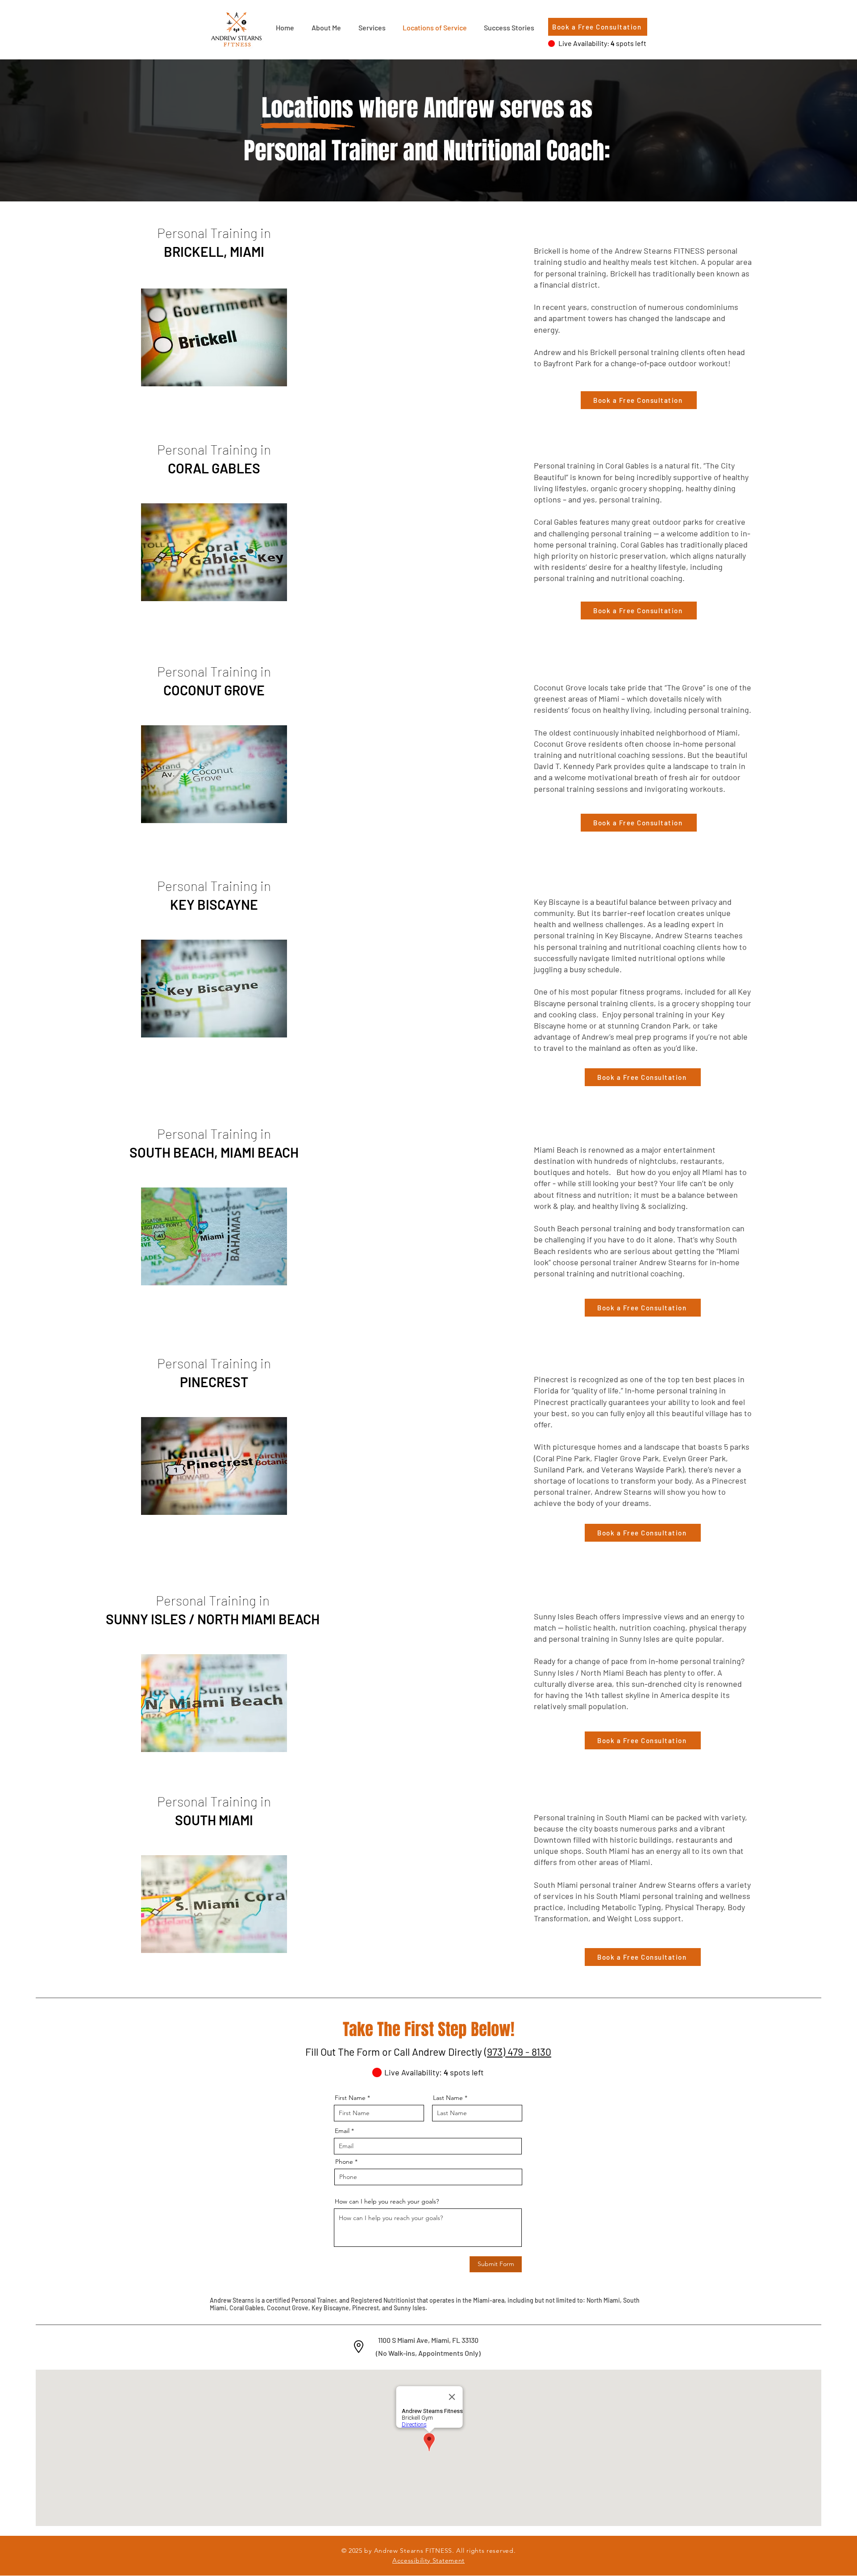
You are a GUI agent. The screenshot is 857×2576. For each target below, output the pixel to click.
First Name (350, 2098)
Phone (344, 2162)
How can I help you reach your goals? (387, 2201)
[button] (372, 28)
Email (342, 2131)
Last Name (448, 2098)
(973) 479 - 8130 (518, 2052)
